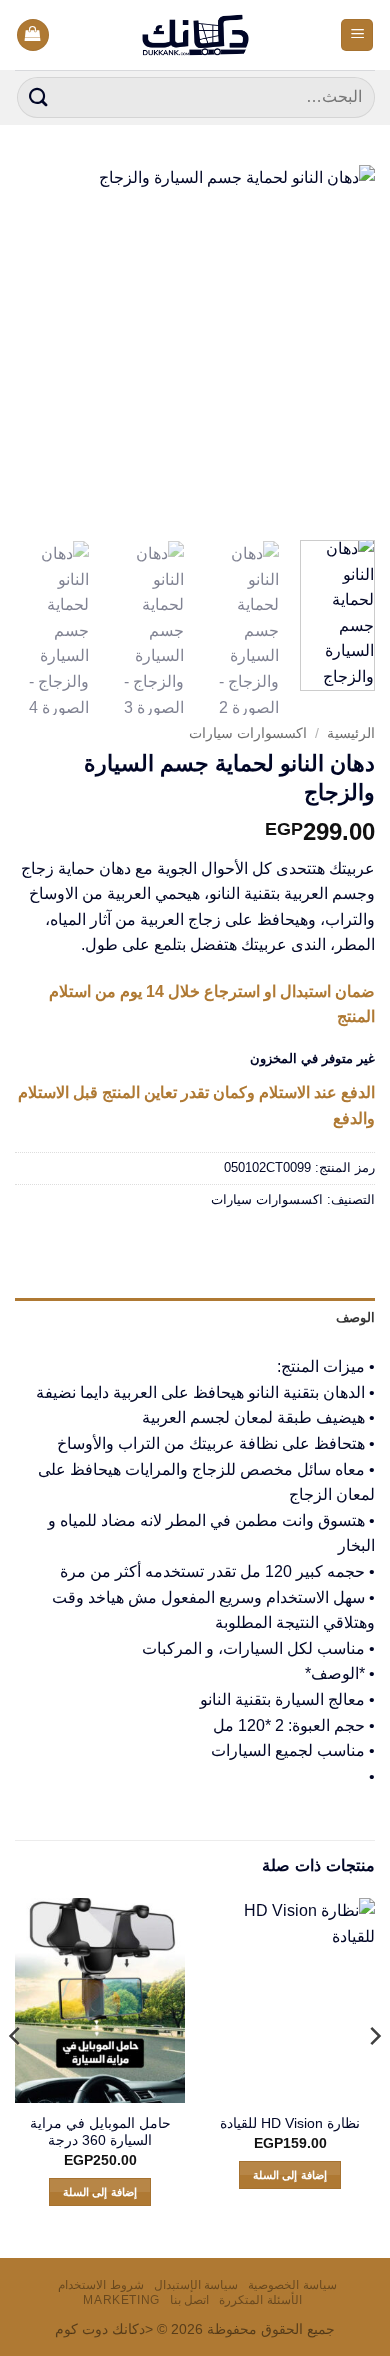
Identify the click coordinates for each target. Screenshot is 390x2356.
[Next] (33, 345)
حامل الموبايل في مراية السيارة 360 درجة (100, 2132)
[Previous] (343, 345)
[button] (357, 35)
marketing (121, 2300)
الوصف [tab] (355, 1317)
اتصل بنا (190, 2300)
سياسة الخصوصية (292, 2285)
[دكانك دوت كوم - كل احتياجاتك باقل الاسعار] (195, 35)
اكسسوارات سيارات (248, 733)
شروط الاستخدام (101, 2285)
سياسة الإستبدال (196, 2285)
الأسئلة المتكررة (260, 2300)
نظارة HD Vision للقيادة (290, 2123)
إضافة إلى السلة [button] (290, 2175)
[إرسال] (39, 97)
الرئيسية (351, 733)
